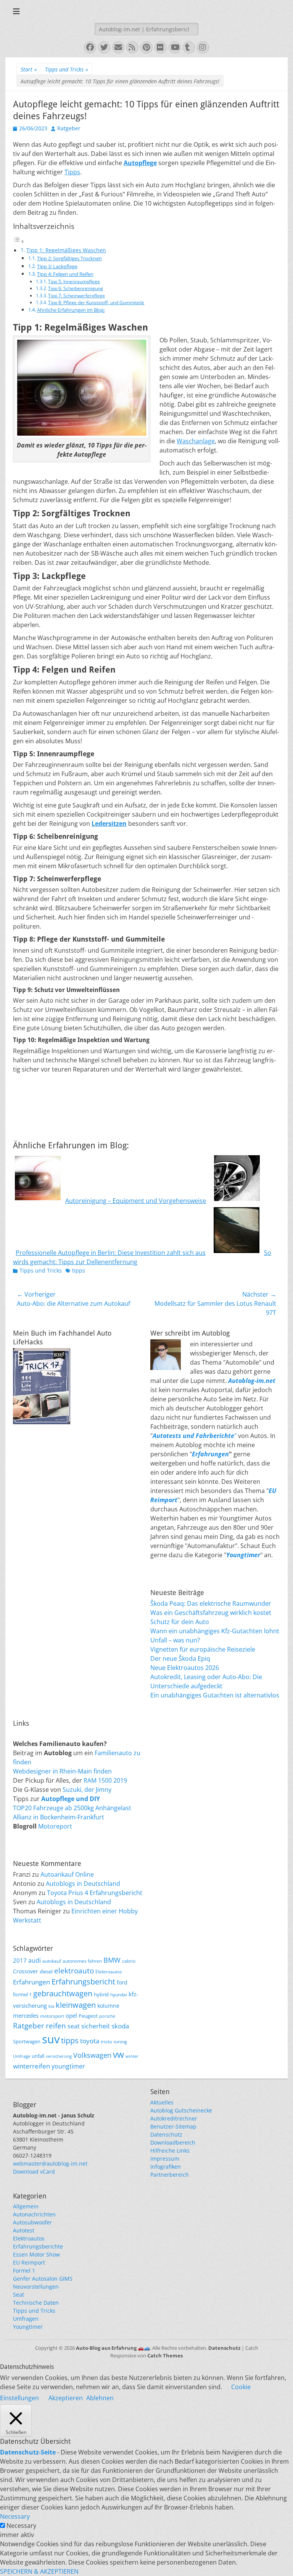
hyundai (119, 1994)
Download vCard (34, 2172)
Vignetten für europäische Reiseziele (203, 1649)
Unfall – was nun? (175, 1640)
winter (132, 2056)
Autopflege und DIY (71, 1799)
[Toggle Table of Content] (19, 241)
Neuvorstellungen (36, 2287)
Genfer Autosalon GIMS (43, 2279)
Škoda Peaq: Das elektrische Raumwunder (211, 1603)
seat (74, 2026)
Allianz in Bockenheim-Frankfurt (59, 1817)
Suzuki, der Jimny (87, 1790)
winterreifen (31, 2066)
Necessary (21, 2526)
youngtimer (68, 2066)
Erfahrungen (210, 1454)
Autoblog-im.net (252, 1381)
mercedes (26, 2015)
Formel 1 (24, 2270)
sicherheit (96, 2026)
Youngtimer (28, 2327)
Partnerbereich (170, 2175)
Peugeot (88, 2016)
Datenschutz (166, 2134)
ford (122, 1982)
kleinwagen (76, 2005)
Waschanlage (196, 441)
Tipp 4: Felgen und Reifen (65, 274)
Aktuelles (162, 2102)
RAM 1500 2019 (105, 1780)
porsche (107, 2016)
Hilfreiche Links (170, 2150)
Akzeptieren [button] (66, 2398)
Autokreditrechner (174, 2118)
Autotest (24, 2230)
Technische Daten (36, 2303)
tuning (120, 2041)
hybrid (101, 1995)
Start (29, 69)
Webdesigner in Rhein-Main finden (62, 1771)
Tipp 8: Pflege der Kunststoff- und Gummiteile (96, 302)
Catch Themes (165, 2356)
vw (118, 2054)
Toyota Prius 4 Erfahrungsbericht (95, 1893)
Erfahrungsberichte (38, 2246)
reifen (56, 2026)
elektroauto (74, 1971)
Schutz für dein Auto (180, 1622)
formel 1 (22, 1995)
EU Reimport (29, 2262)
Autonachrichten (34, 2214)
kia (51, 2006)
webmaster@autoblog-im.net (50, 2163)
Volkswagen (92, 2055)
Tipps (72, 172)
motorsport (52, 2016)
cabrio (129, 1961)
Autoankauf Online (67, 1874)
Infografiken (166, 2167)
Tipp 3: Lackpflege (57, 266)
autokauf (52, 1961)
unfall (38, 2056)
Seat (19, 2295)
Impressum (165, 2159)
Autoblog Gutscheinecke (181, 2110)
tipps (79, 1270)
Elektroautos (109, 1971)
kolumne (108, 2006)
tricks (106, 2041)
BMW (112, 1960)
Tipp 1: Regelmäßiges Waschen (66, 250)
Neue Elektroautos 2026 (185, 1668)
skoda (120, 2026)
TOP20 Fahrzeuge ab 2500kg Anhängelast (72, 1808)
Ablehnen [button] (100, 2398)
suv (51, 2039)
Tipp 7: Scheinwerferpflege (76, 296)
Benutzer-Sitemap (173, 2126)
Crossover (26, 1971)
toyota (90, 2041)
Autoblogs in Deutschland (83, 1884)
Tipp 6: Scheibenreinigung (76, 288)
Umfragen (26, 2319)
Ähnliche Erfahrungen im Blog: (71, 310)
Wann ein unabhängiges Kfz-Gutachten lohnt (215, 1631)
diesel (46, 1971)
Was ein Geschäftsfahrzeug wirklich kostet (211, 1613)
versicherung (59, 2056)
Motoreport (55, 1826)
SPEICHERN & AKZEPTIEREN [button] (39, 2571)
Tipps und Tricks (67, 69)
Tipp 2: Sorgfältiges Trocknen (69, 258)
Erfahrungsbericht (83, 1982)
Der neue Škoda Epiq (180, 1658)
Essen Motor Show (36, 2254)
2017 (20, 1960)
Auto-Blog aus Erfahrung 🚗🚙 (113, 2348)
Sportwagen (27, 2041)
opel (71, 2015)
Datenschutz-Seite (28, 2452)
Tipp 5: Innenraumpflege (74, 281)
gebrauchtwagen (63, 1993)
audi (35, 1960)
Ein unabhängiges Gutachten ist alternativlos (215, 1695)
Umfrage (22, 2056)
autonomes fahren (82, 1961)
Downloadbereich (173, 2142)
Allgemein (26, 2206)
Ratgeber (69, 128)
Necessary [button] (15, 2516)
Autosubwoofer (32, 2222)
